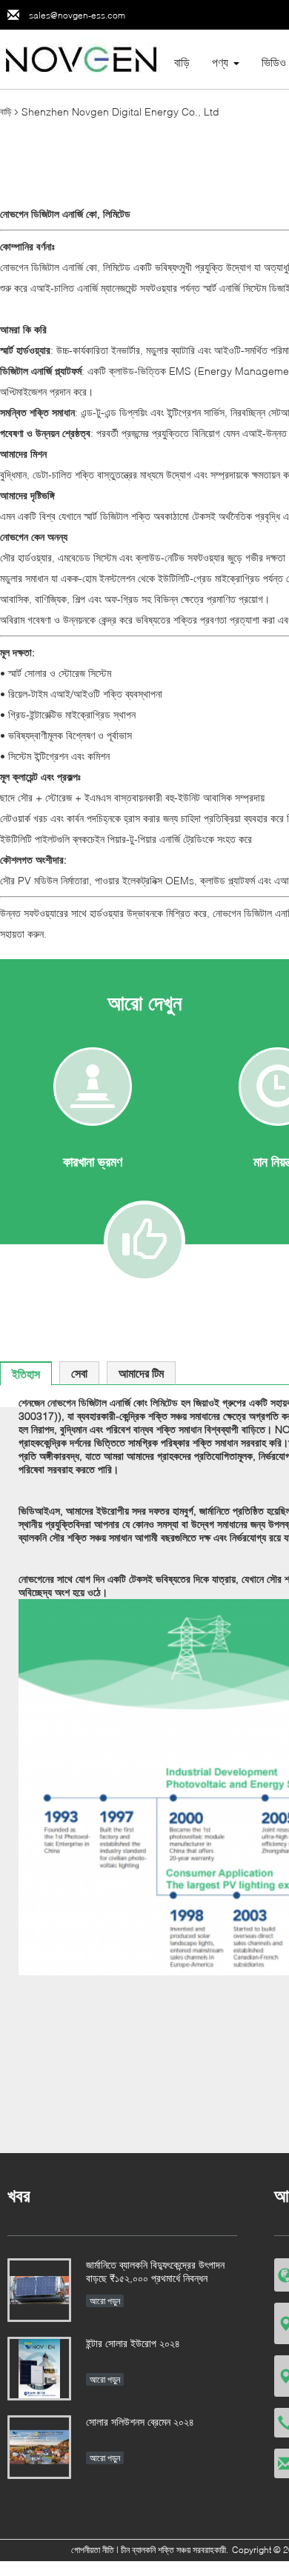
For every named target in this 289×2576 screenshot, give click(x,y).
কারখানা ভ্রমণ (93, 1161)
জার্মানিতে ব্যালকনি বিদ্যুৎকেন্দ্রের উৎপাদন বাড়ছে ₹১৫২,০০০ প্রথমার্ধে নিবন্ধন (155, 2271)
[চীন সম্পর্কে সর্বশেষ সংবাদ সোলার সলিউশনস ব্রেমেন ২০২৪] (39, 2447)
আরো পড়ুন (105, 2301)
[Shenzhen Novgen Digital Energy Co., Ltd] (82, 58)
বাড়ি (182, 62)
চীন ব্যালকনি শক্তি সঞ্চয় (156, 2550)
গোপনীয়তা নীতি (93, 2550)
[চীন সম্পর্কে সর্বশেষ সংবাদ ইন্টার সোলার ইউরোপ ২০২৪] (39, 2369)
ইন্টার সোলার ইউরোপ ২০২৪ (133, 2343)
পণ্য (220, 62)
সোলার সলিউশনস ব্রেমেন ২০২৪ (140, 2422)
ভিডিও (274, 62)
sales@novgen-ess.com (77, 15)
